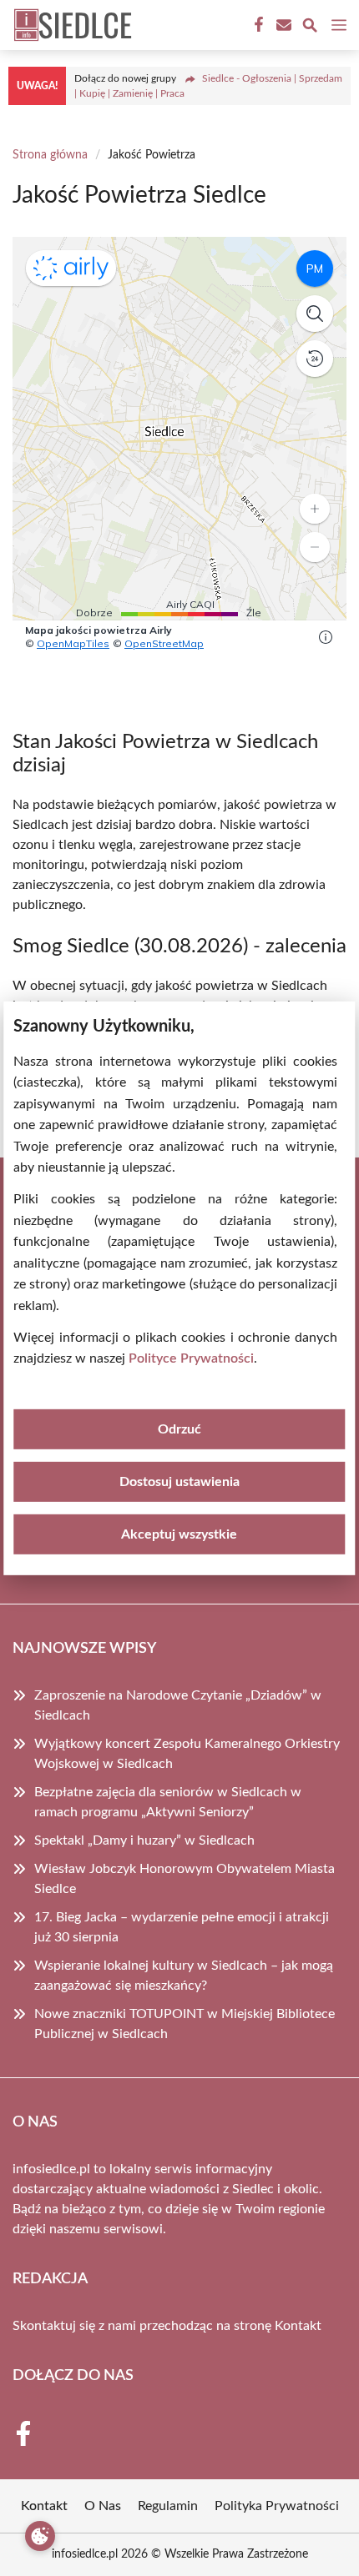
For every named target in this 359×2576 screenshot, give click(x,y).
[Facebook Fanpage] (257, 25)
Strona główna (50, 155)
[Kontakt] (282, 25)
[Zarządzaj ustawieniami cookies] (40, 2536)
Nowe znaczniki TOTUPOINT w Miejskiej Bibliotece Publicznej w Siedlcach (185, 2024)
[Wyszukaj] (310, 28)
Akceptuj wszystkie (179, 1534)
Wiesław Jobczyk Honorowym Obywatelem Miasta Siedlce (185, 1879)
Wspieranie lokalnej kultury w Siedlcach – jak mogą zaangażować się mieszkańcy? (184, 1976)
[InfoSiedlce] (70, 25)
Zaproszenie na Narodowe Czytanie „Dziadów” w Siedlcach (178, 1705)
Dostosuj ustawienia (179, 1482)
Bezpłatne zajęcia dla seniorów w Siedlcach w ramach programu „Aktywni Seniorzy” (168, 1802)
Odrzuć (179, 1429)
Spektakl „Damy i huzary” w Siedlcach (144, 1840)
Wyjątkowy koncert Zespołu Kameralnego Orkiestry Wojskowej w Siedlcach (187, 1754)
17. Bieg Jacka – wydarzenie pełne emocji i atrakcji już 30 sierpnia (182, 1927)
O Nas (103, 2506)
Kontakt (298, 2326)
